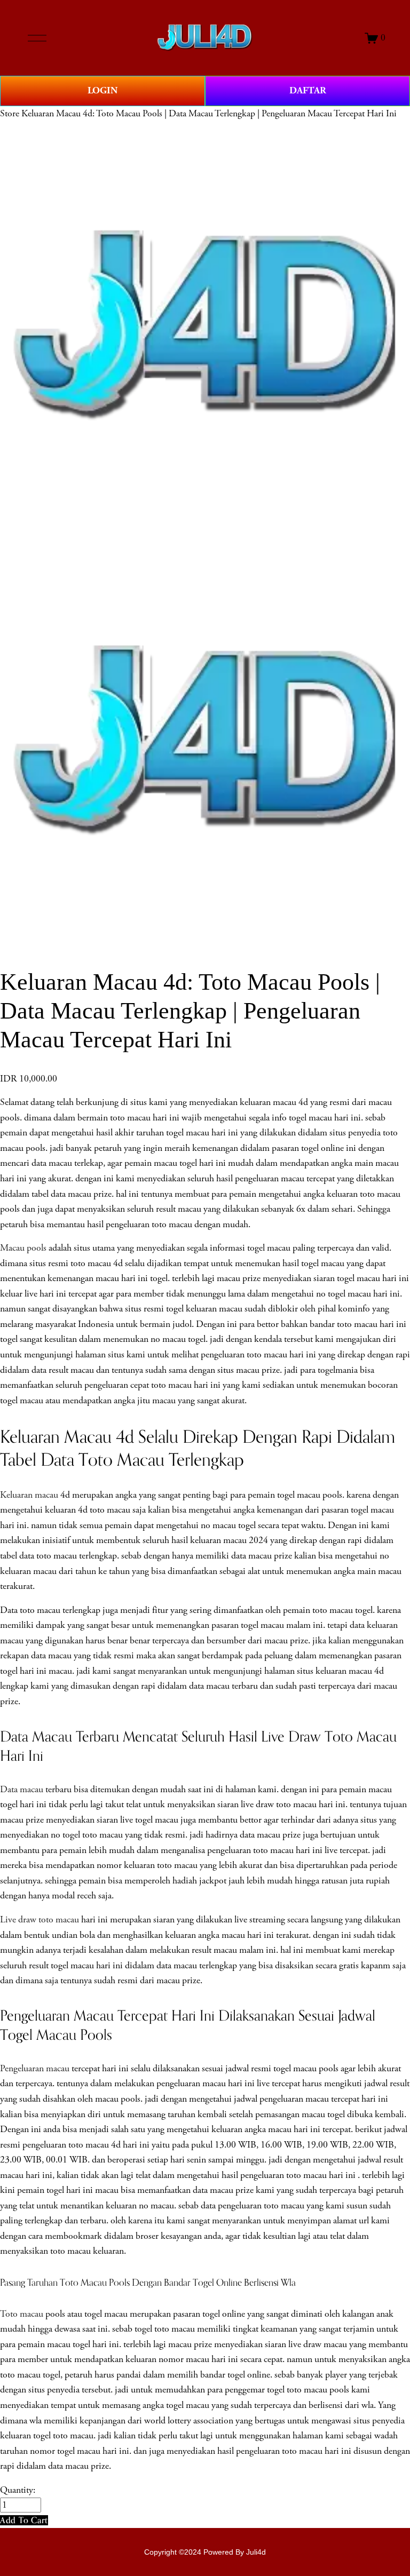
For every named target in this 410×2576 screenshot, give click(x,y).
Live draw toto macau (40, 1920)
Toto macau (22, 2314)
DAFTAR (308, 90)
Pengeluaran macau (35, 2069)
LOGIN (102, 90)
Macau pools (23, 1248)
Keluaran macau (29, 1495)
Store (10, 114)
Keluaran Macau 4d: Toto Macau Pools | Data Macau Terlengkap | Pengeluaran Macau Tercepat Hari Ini (209, 114)
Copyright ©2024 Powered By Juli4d (205, 2552)
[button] (24, 2520)
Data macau (22, 1790)
